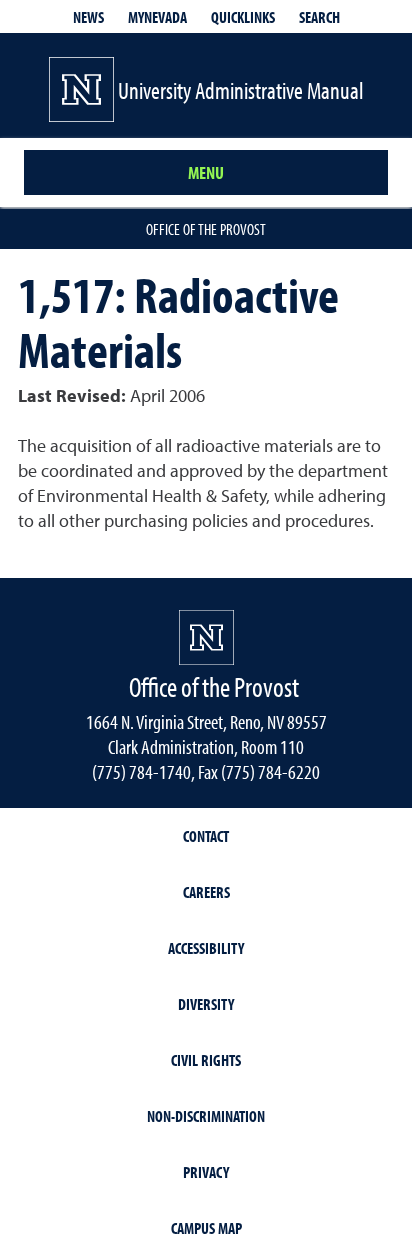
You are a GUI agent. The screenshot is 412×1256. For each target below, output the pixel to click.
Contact (206, 836)
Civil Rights (206, 1060)
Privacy (206, 1172)
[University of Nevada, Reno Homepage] (206, 637)
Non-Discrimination (206, 1116)
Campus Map (206, 1228)
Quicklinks (243, 17)
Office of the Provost (206, 229)
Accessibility (206, 948)
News (88, 17)
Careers (206, 892)
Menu (206, 172)
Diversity (206, 1004)
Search (319, 17)
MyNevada (157, 17)
